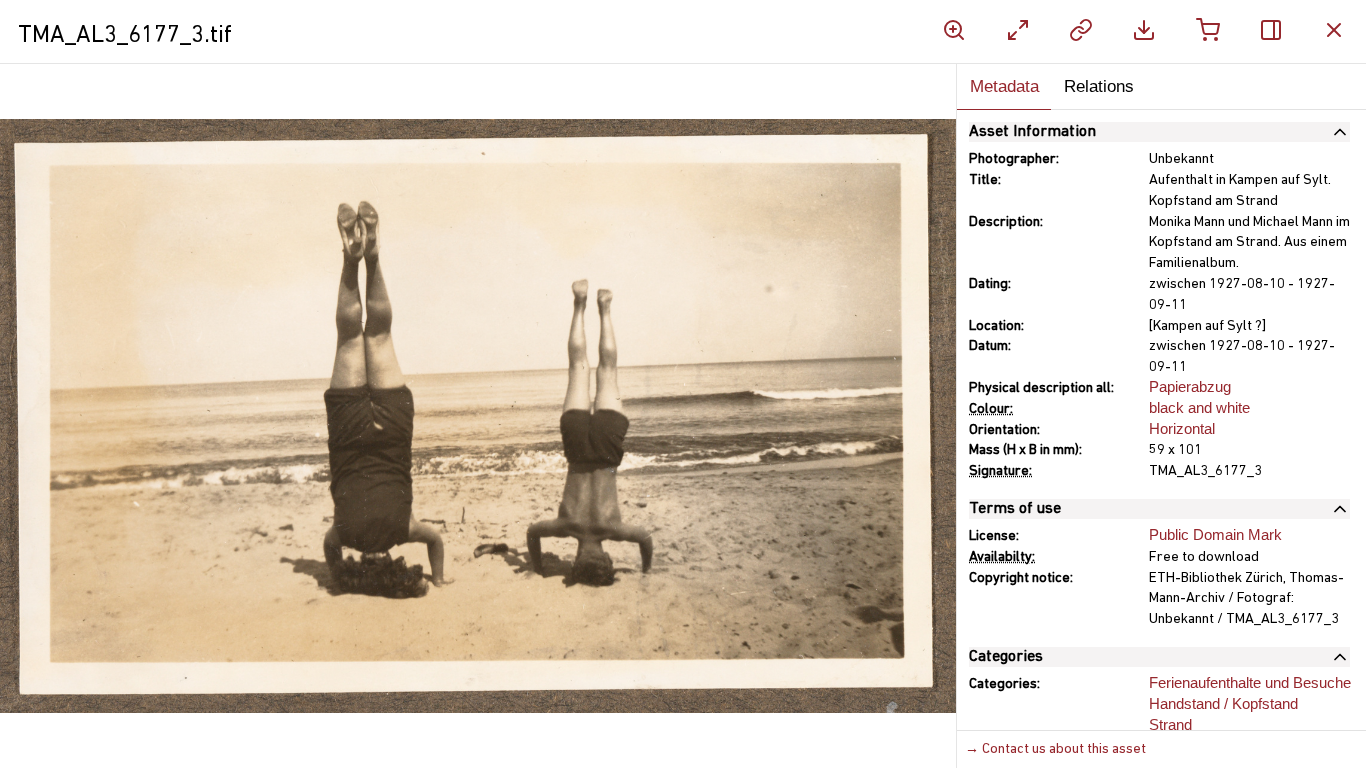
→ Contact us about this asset (1055, 749)
